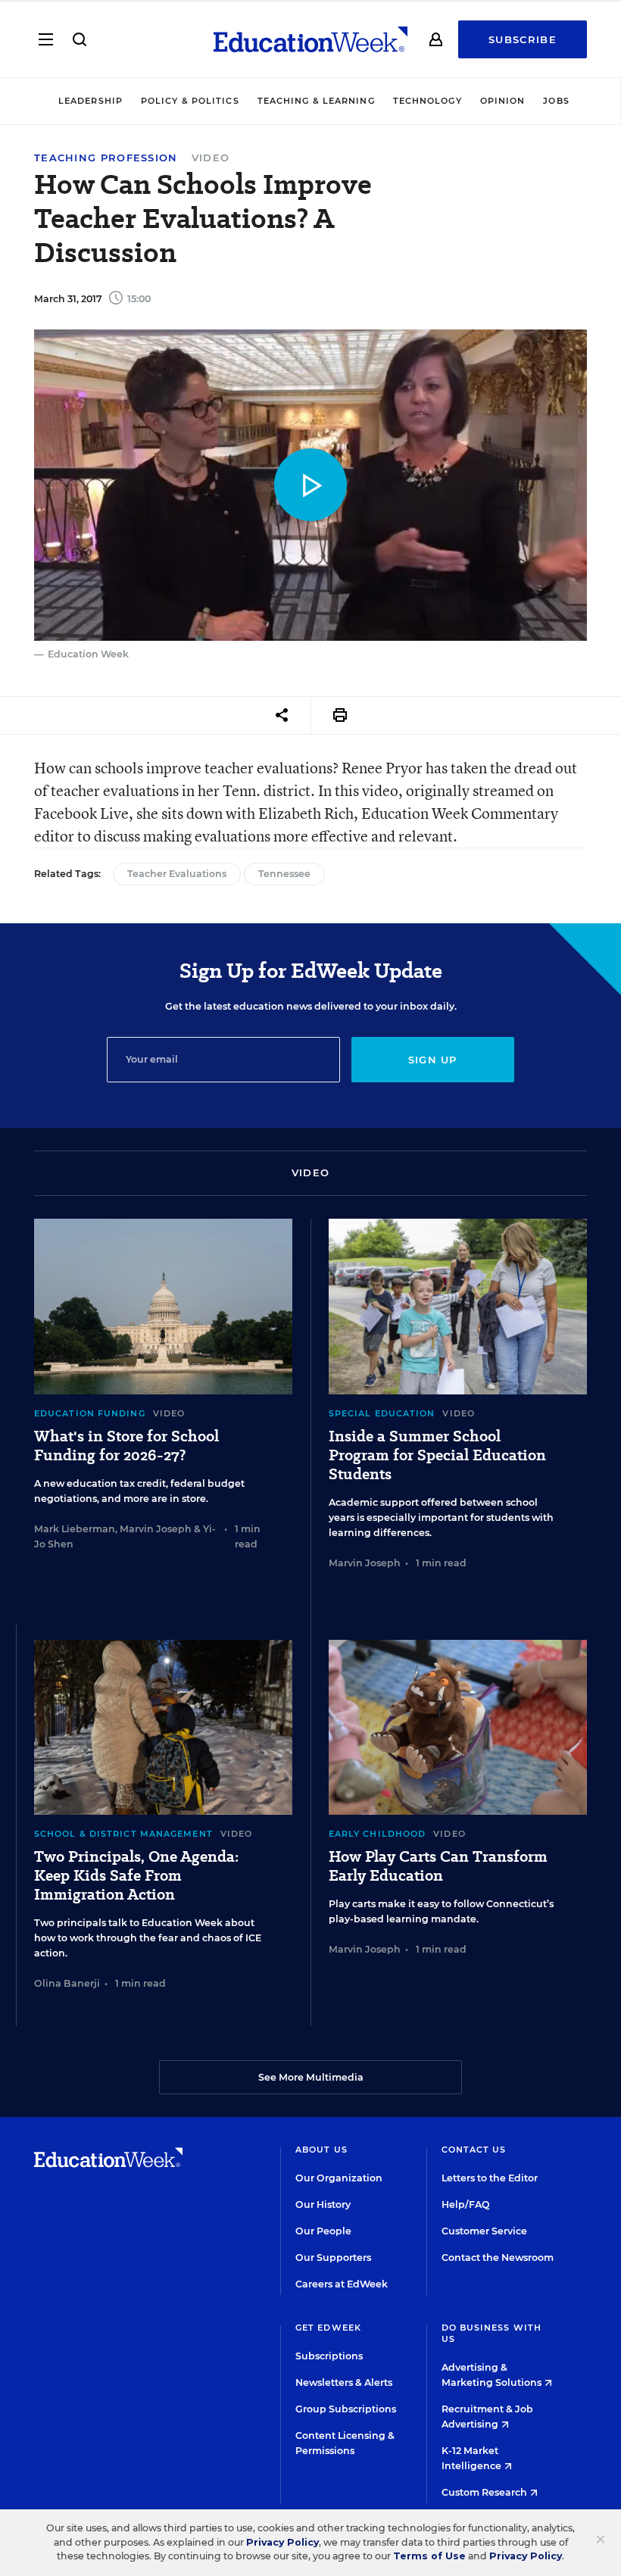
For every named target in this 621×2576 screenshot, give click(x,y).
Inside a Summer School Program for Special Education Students (437, 1455)
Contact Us (474, 2150)
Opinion (503, 101)
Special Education (382, 1413)
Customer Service (484, 2231)
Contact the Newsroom (498, 2258)
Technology (428, 101)
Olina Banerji (67, 1983)
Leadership (90, 101)
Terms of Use (429, 2556)
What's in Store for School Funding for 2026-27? (126, 1446)
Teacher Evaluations (177, 874)
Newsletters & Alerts (344, 2382)
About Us (321, 2150)
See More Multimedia (311, 2077)
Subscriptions (329, 2356)
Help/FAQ (466, 2204)
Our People (323, 2231)
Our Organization (339, 2178)
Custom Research (485, 2492)
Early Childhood (378, 1834)
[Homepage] (310, 39)
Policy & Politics (190, 101)
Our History (323, 2204)
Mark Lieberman (75, 1529)
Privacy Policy (282, 2542)
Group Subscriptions (346, 2409)
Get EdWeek (328, 2328)
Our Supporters (333, 2258)
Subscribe (523, 39)
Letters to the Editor (490, 2178)
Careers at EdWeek (342, 2284)
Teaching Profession (106, 158)
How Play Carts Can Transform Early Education (438, 1866)
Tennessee (284, 874)
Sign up (433, 1060)
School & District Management (123, 1834)
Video (211, 158)
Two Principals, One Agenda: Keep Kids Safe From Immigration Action (136, 1876)
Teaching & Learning (316, 101)
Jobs (556, 101)
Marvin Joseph (156, 1529)
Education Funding (90, 1413)
